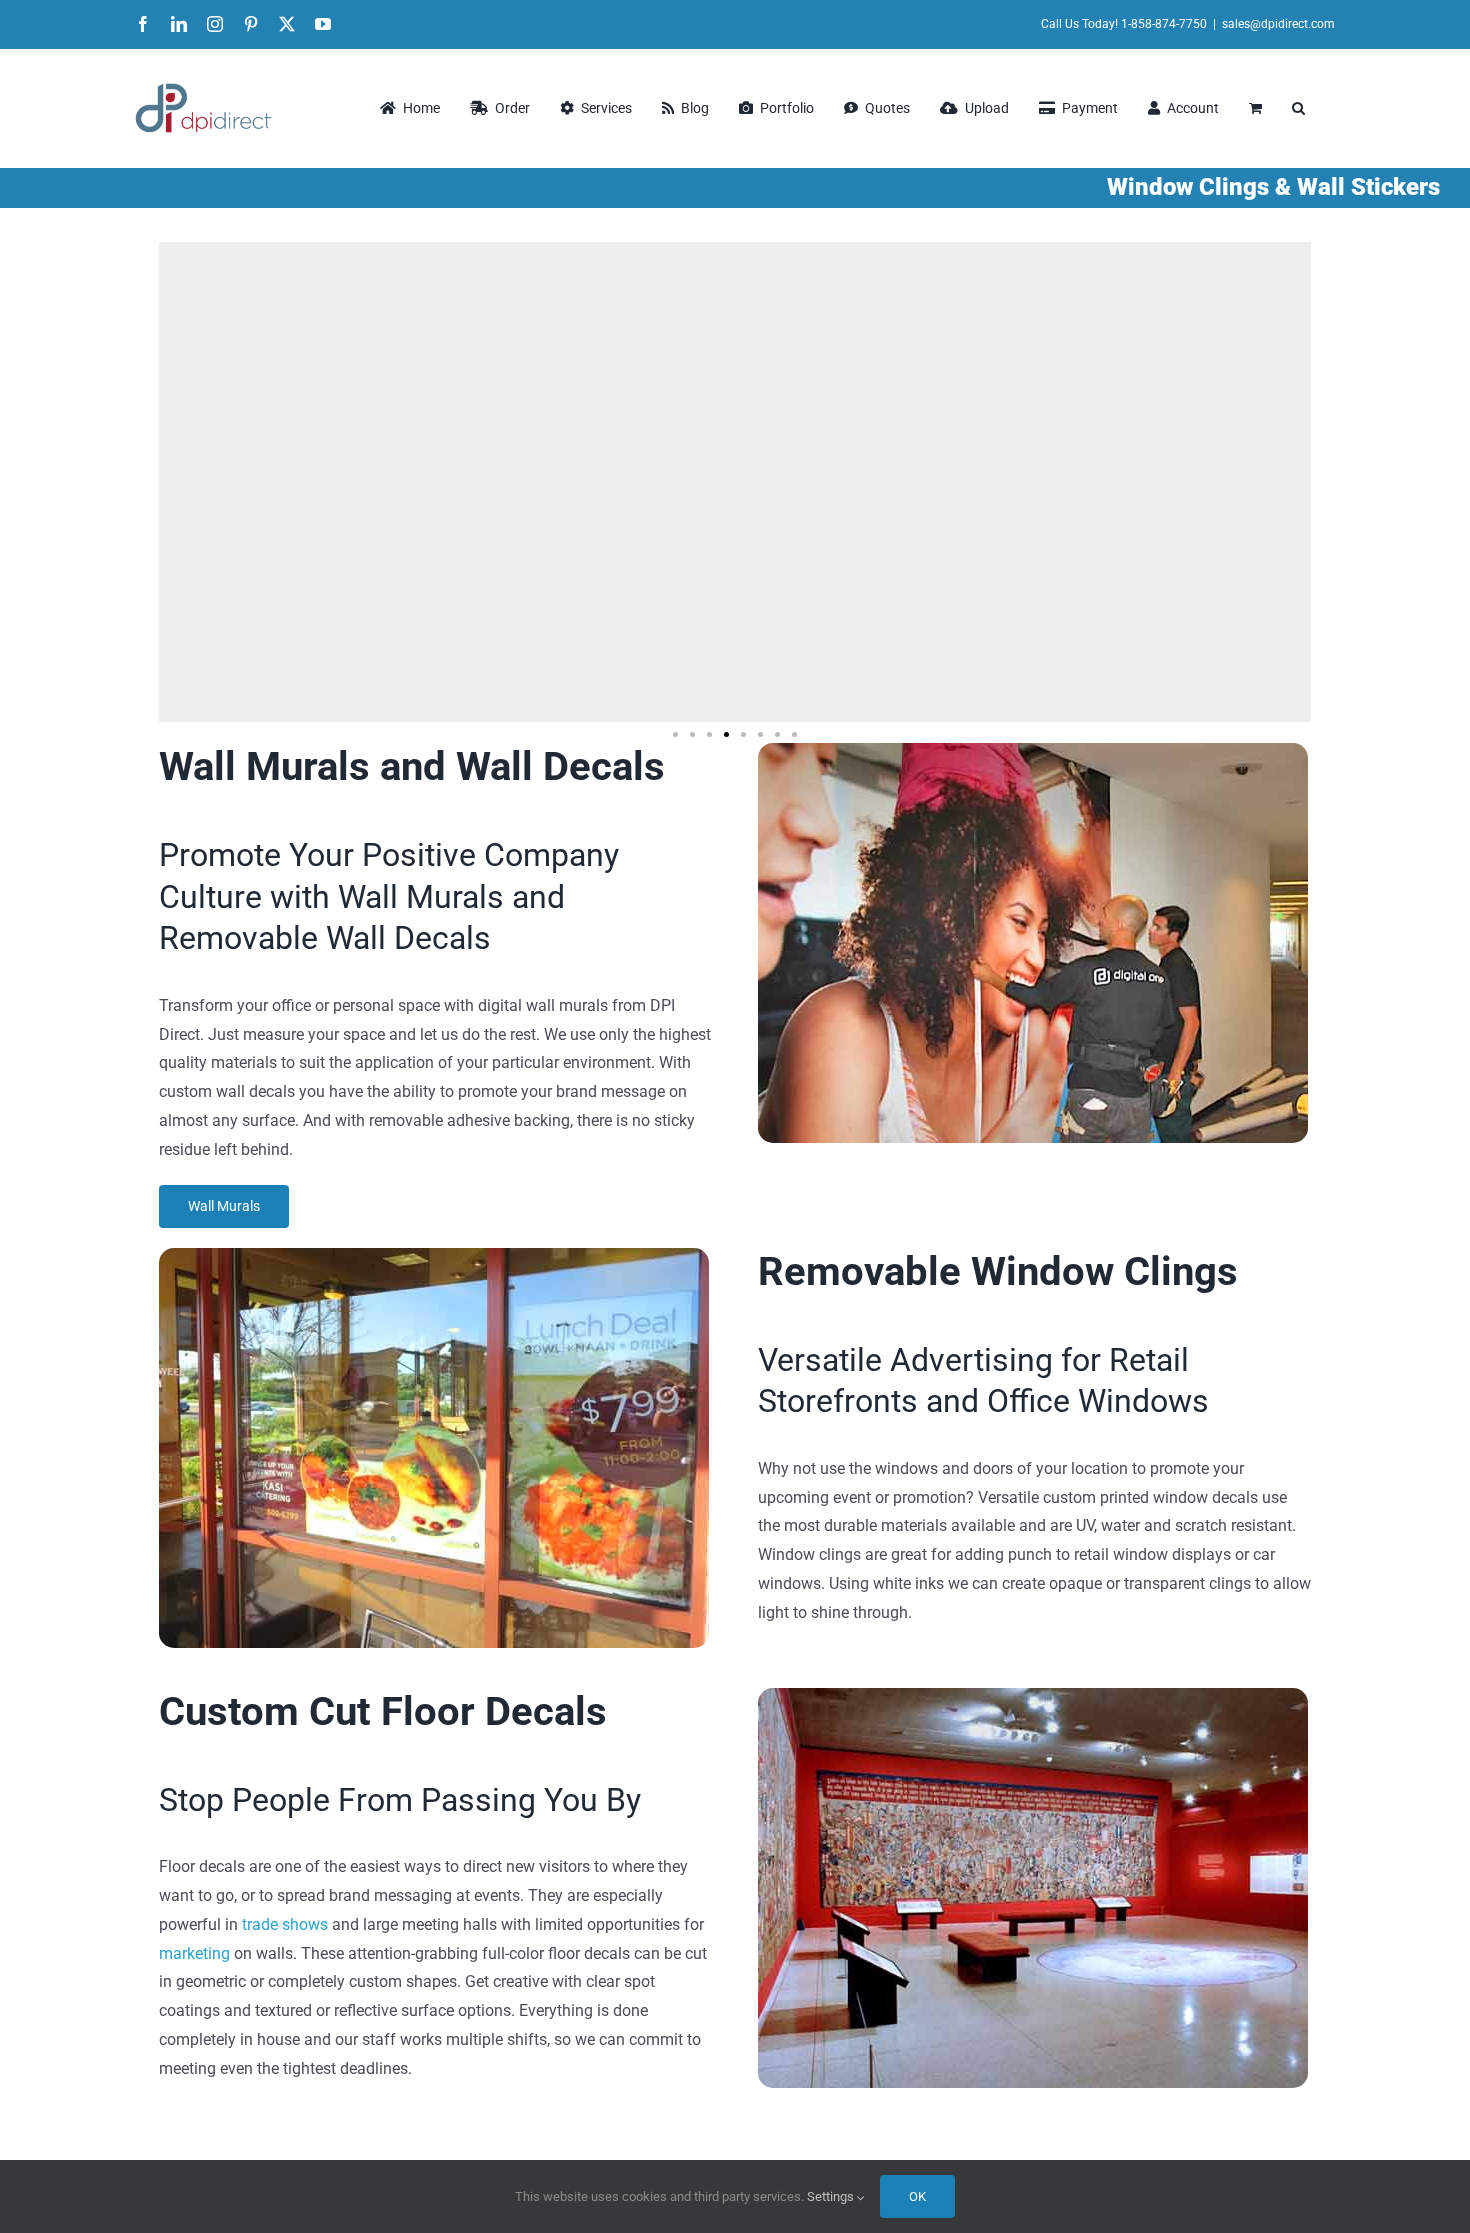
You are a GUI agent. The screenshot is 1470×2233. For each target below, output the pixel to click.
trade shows (285, 1924)
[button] (1298, 108)
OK (917, 2196)
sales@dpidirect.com (1278, 24)
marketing (194, 1953)
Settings (832, 2196)
